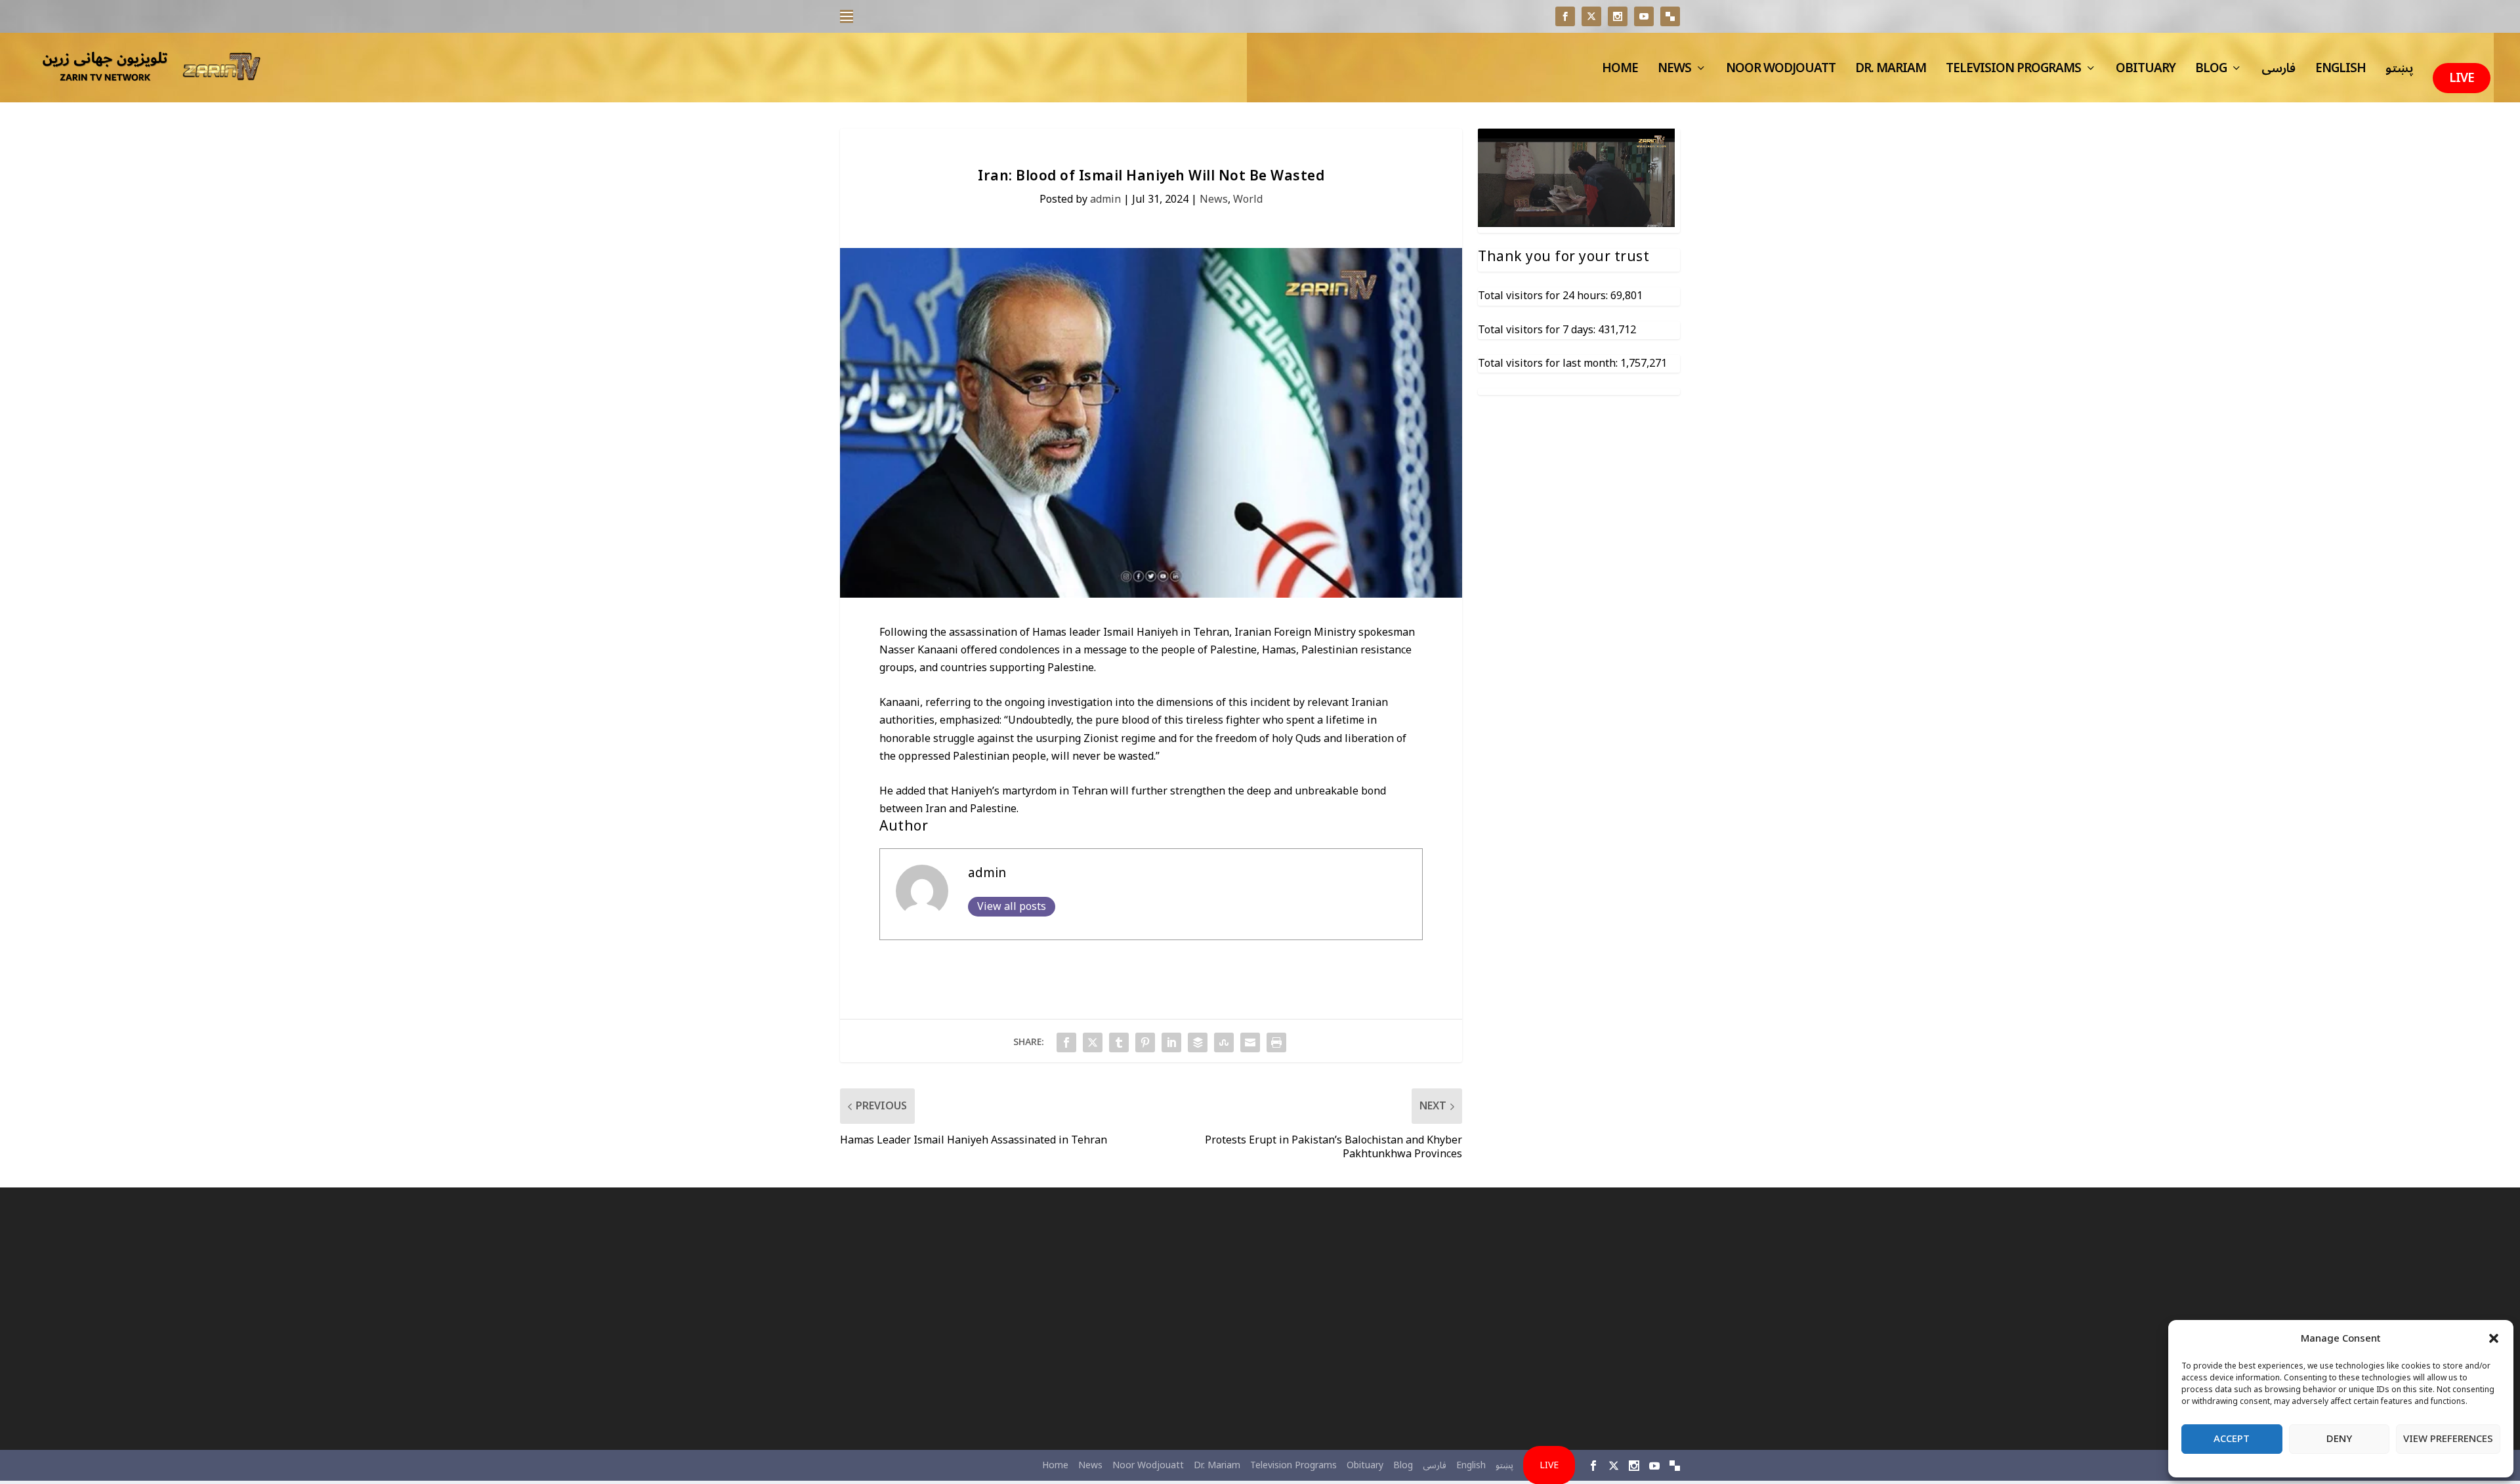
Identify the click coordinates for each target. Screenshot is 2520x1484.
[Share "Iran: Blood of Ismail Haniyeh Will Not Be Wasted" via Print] (1276, 1042)
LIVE (2462, 78)
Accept (2232, 1439)
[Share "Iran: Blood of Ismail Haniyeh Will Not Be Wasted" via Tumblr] (1119, 1042)
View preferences (2448, 1439)
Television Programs (2013, 72)
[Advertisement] (975, 1319)
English (2341, 72)
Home (1620, 72)
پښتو (2399, 72)
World (1248, 199)
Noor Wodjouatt (1781, 72)
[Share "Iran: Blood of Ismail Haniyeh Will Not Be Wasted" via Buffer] (1198, 1042)
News (1674, 72)
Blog (2211, 72)
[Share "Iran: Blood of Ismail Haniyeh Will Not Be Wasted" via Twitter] (1093, 1042)
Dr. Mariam (1891, 72)
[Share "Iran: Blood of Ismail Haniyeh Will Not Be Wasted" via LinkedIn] (1171, 1042)
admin (1105, 199)
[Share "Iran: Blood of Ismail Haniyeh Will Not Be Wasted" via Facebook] (1066, 1042)
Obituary (2146, 72)
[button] (2494, 1338)
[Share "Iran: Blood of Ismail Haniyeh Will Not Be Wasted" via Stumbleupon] (1224, 1042)
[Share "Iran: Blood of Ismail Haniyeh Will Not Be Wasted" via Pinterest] (1145, 1042)
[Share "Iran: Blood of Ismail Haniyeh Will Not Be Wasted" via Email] (1250, 1042)
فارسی (2278, 72)
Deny (2339, 1439)
